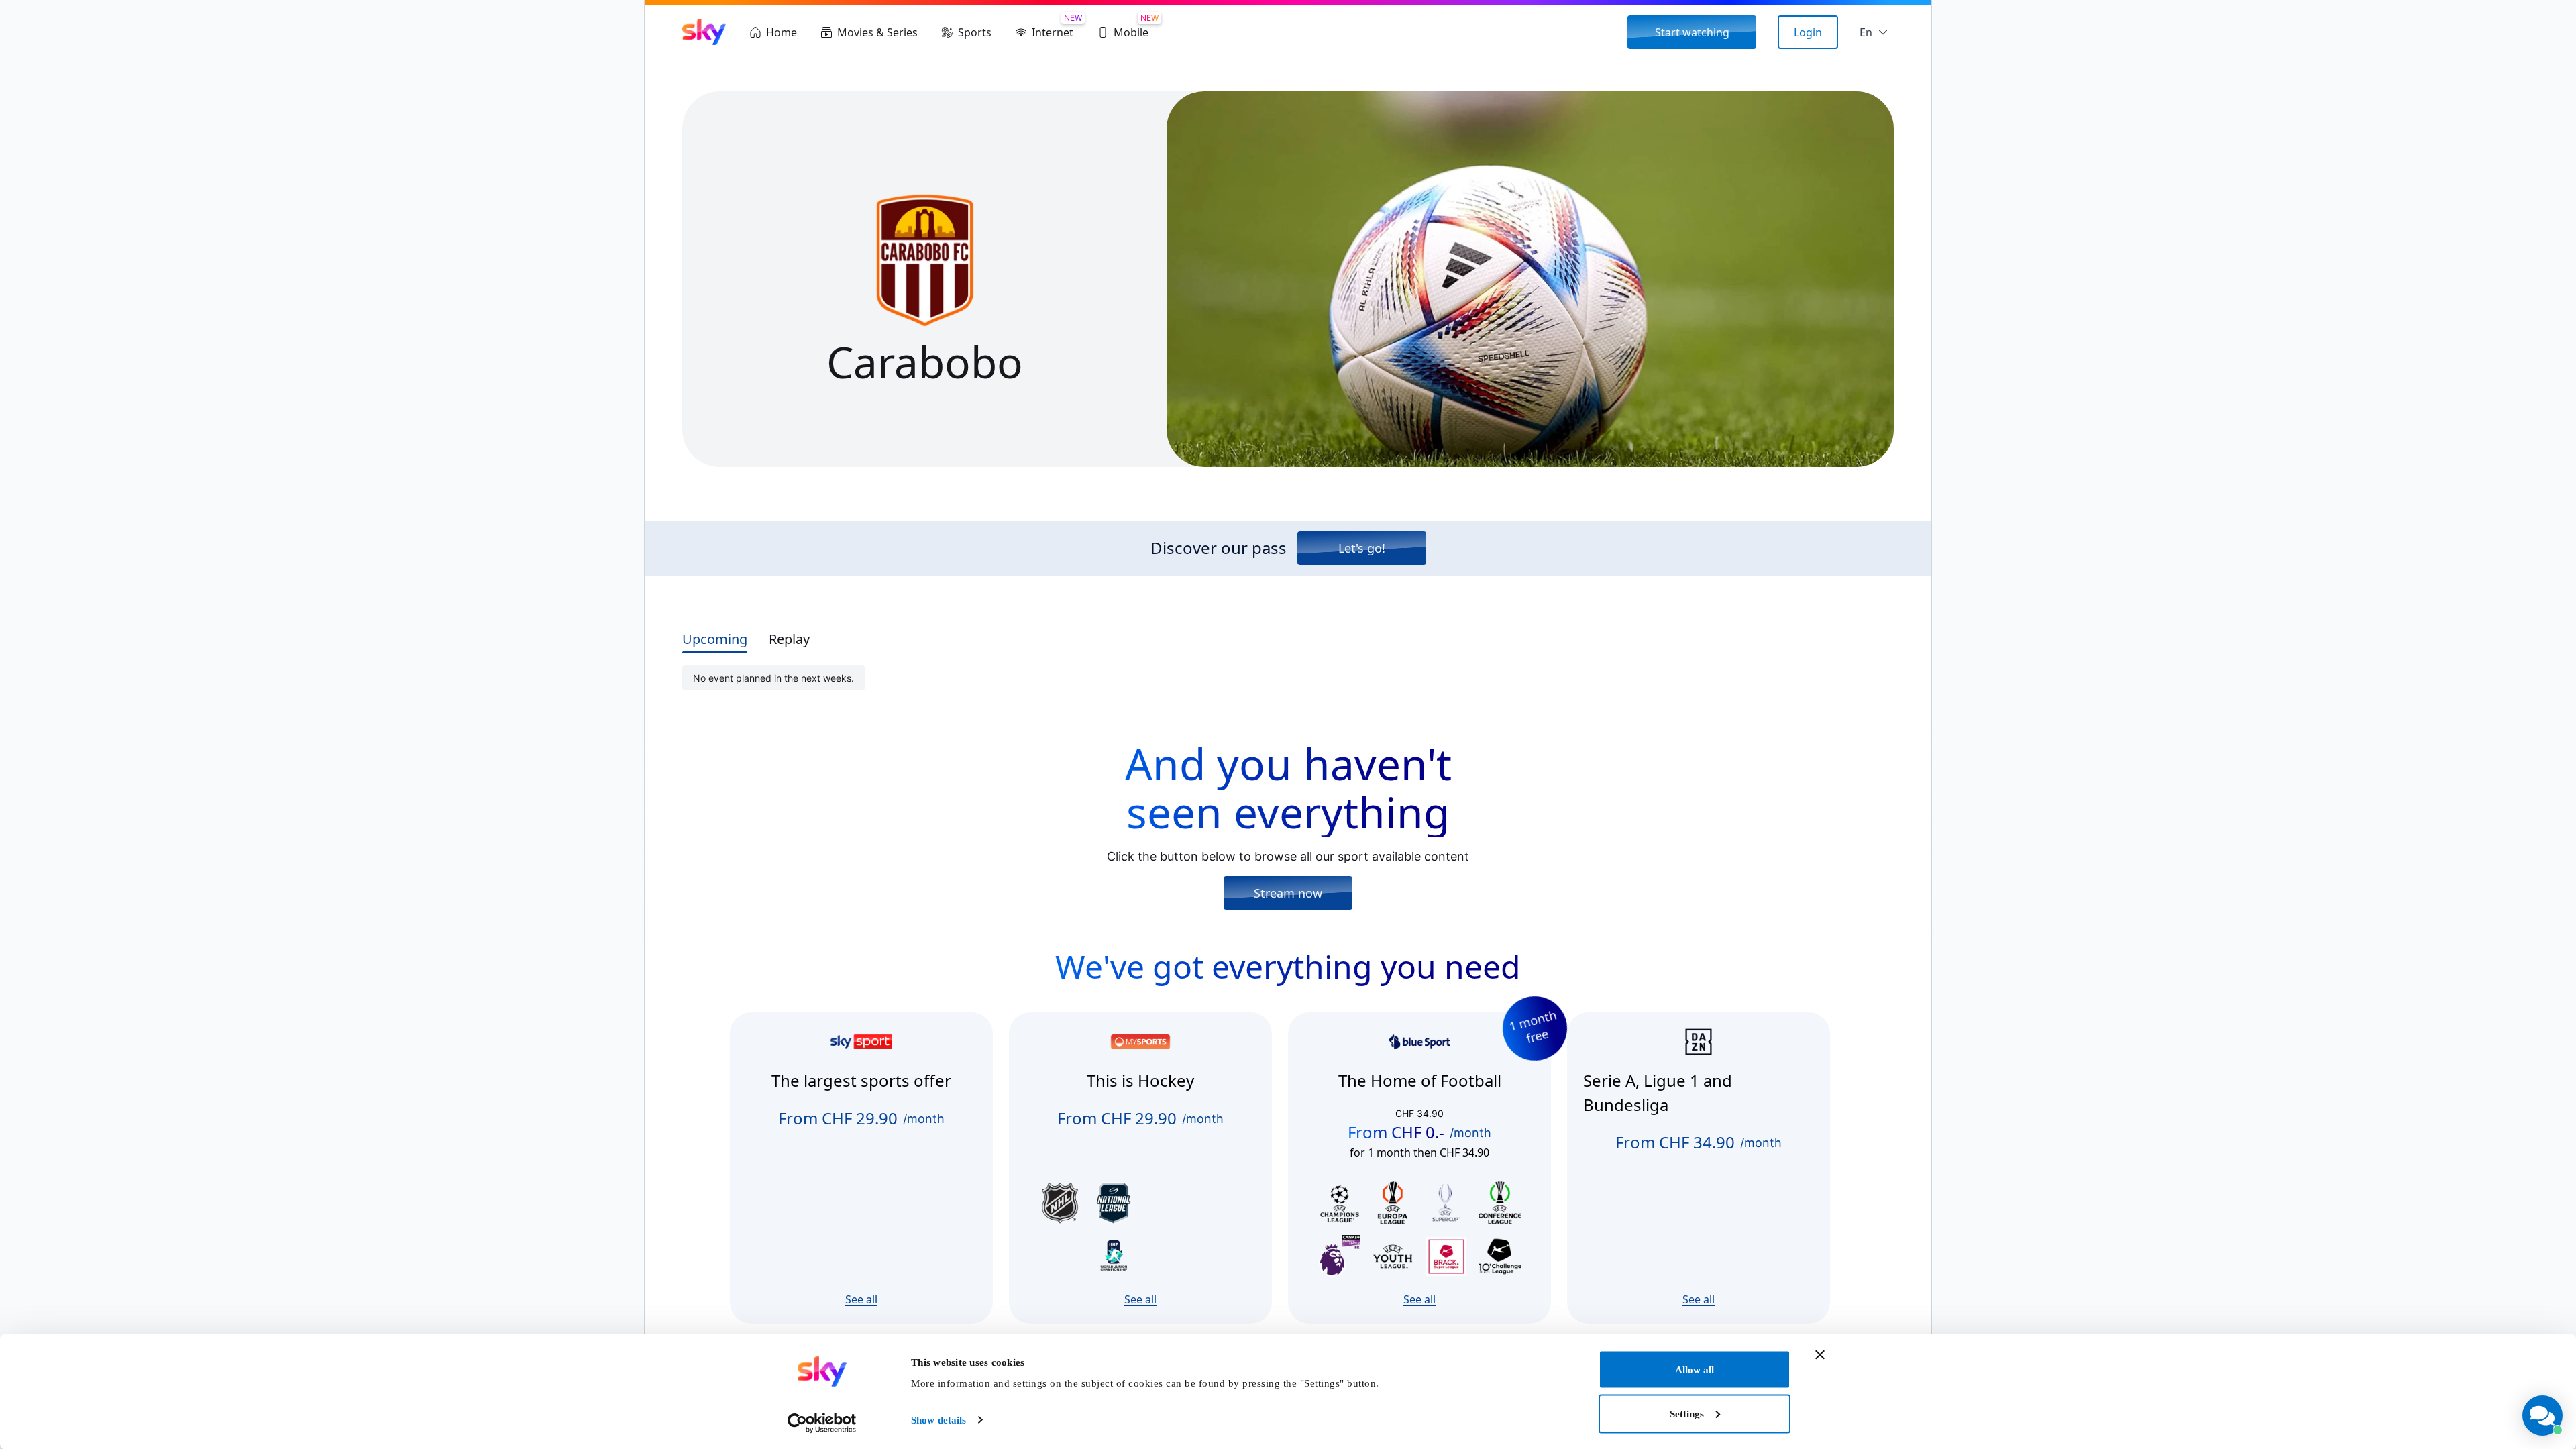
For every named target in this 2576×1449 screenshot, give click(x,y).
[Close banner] (1820, 1355)
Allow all (1695, 1370)
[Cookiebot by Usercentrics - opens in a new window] (822, 1423)
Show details (938, 1420)
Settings (1687, 1413)
